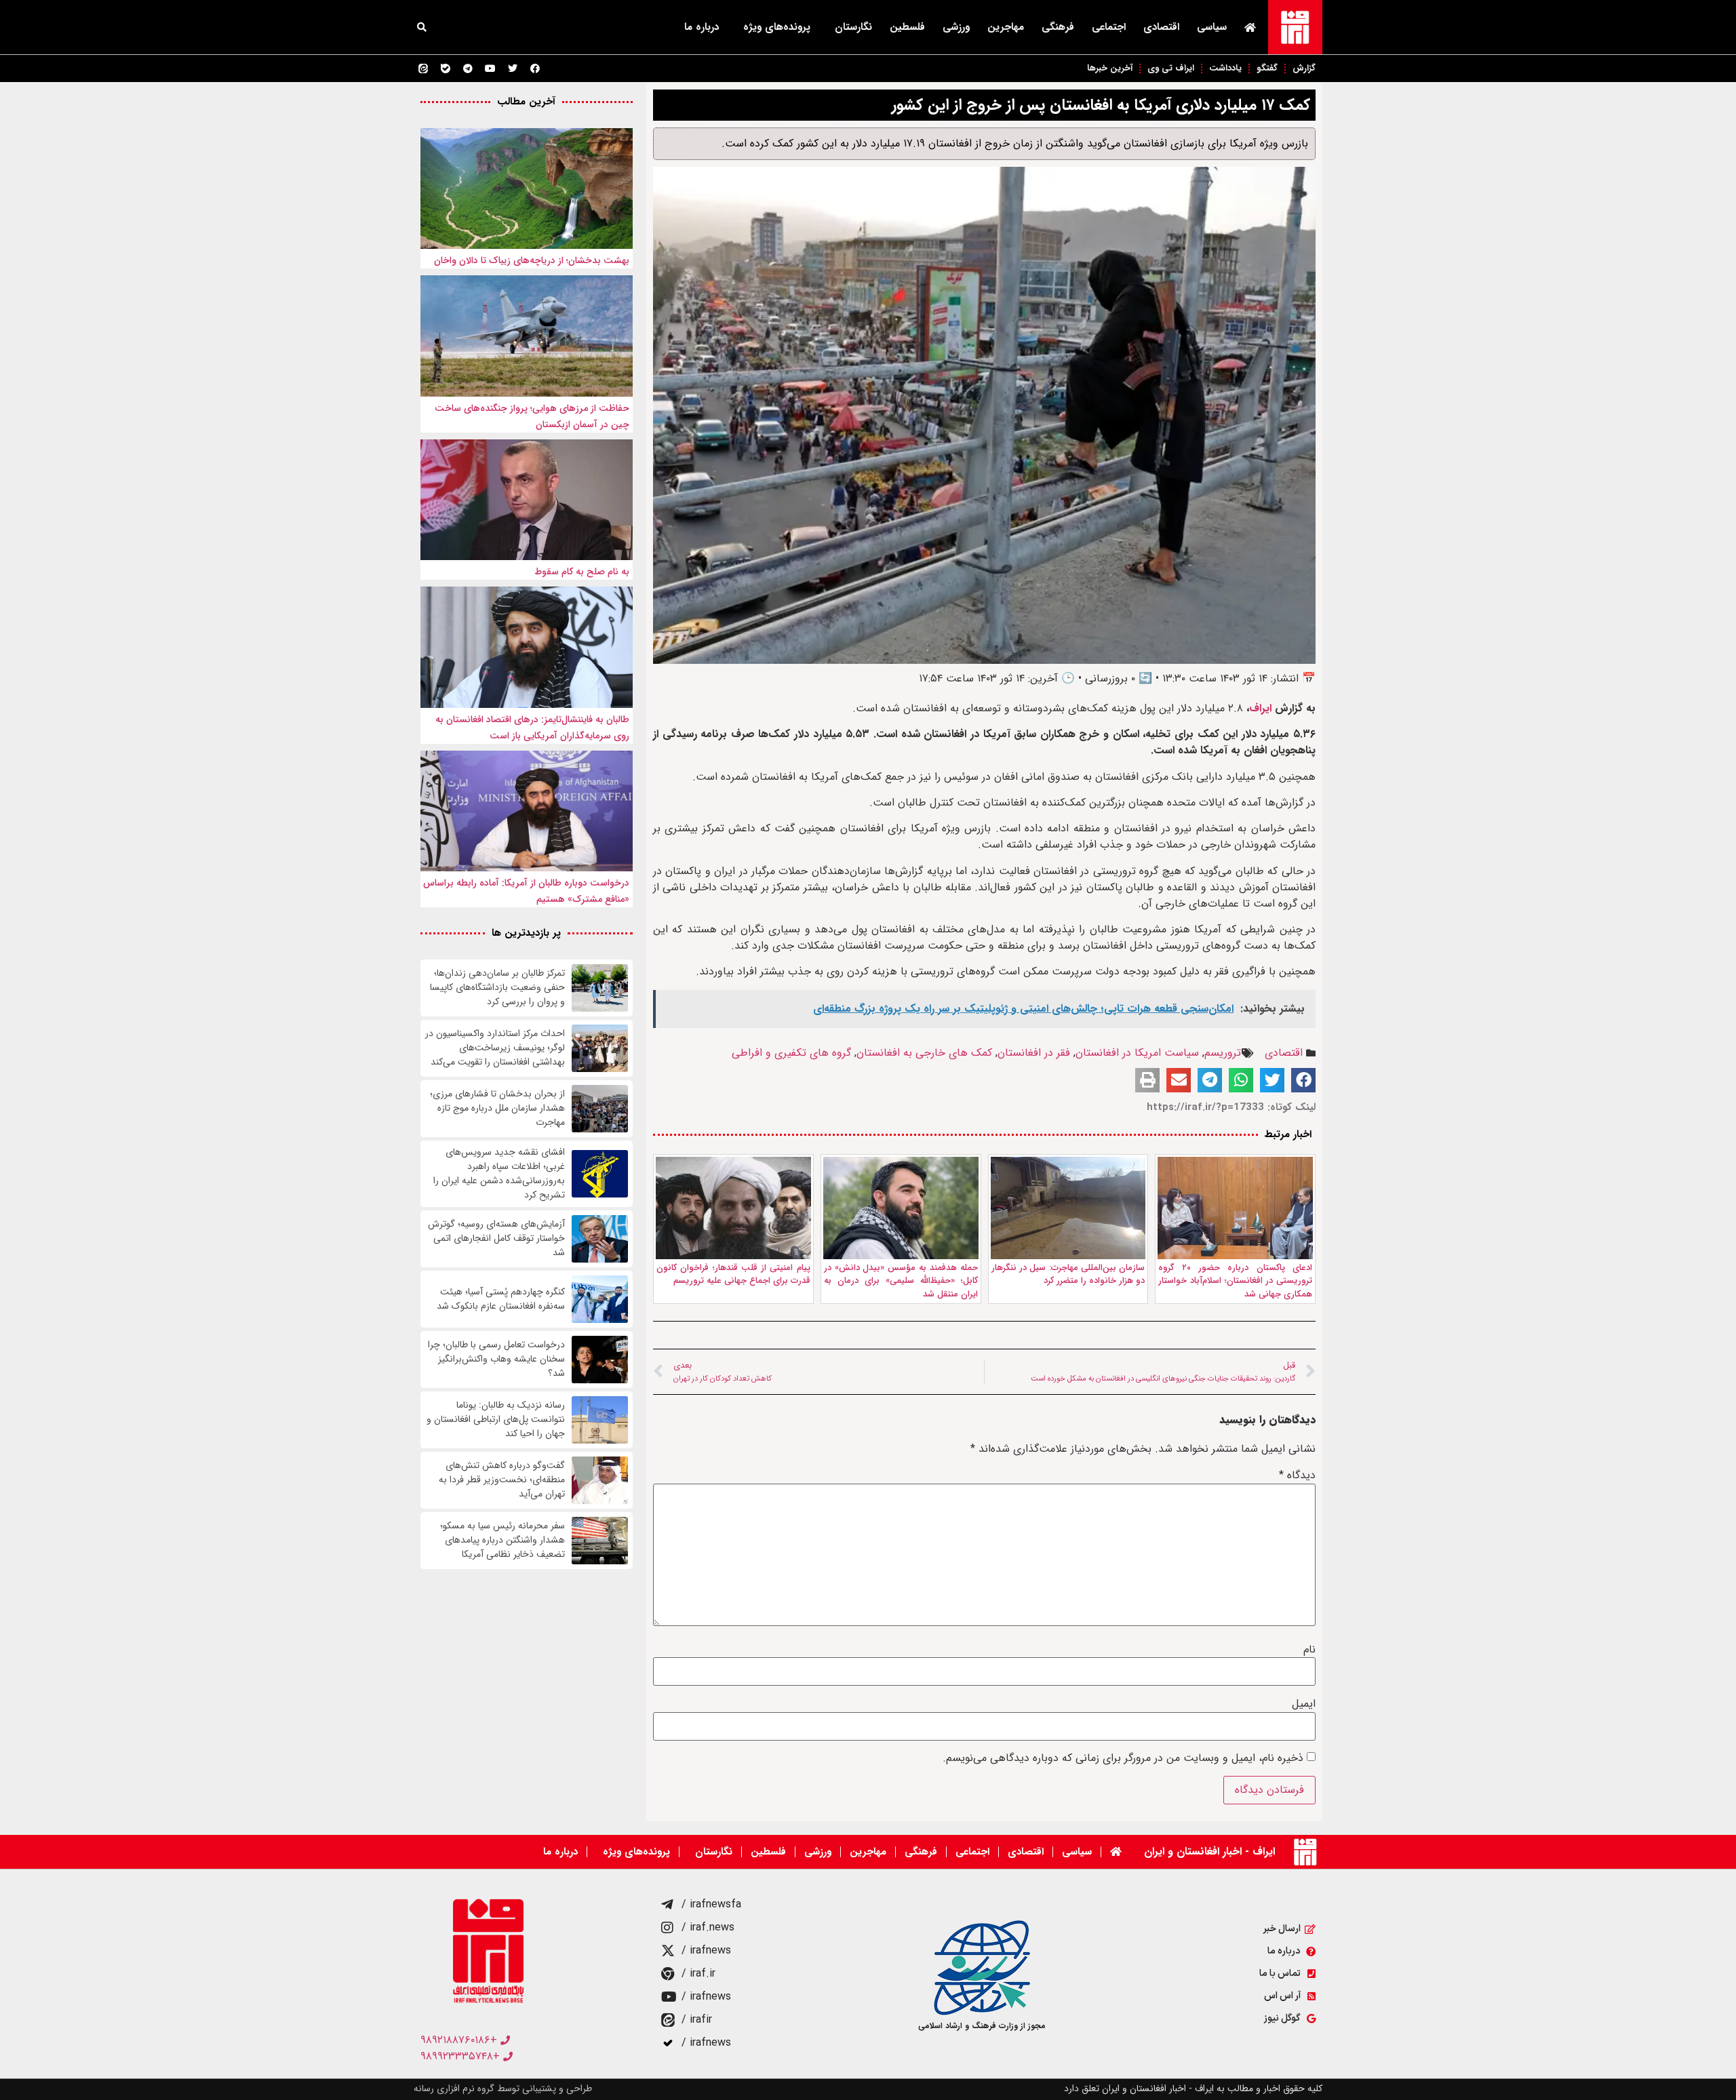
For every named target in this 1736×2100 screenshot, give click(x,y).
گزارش (1304, 68)
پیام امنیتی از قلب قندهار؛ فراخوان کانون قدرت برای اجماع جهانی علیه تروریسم (733, 1274)
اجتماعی (1109, 27)
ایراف (1260, 708)
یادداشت (1225, 68)
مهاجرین (1006, 27)
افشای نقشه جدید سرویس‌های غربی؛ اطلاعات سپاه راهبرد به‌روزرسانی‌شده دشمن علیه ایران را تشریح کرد (499, 1174)
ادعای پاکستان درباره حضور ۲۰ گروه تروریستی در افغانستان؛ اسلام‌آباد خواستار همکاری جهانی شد (1235, 1281)
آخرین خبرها (1110, 68)
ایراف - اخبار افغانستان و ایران (1209, 1851)
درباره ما (702, 27)
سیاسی (1212, 27)
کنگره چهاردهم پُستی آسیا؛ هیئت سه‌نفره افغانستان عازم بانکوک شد (501, 1299)
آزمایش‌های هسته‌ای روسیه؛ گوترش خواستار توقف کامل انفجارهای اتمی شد (496, 1239)
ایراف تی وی (1171, 68)
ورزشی (956, 27)
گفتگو (1267, 68)
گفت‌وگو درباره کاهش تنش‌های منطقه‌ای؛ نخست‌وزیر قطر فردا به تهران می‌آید (502, 1480)
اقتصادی (1161, 27)
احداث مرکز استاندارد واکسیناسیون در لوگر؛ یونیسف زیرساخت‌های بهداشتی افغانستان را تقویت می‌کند (495, 1048)
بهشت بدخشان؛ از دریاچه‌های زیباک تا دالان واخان (532, 260)
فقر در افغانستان (1034, 1053)
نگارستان (853, 27)
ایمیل (1304, 1704)
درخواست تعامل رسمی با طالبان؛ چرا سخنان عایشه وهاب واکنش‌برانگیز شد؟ (496, 1359)
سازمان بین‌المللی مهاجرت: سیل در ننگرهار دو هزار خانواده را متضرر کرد (1068, 1274)
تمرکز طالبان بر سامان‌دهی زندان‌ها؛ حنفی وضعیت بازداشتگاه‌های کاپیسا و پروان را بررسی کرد (497, 988)
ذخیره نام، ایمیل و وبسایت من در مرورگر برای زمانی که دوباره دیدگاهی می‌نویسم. (1123, 1758)
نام (1309, 1650)
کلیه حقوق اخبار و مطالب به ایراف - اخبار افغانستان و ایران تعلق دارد (1193, 2088)
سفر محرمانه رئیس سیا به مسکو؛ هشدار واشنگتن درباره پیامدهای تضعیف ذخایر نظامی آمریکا (502, 1540)
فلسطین (907, 27)
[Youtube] (490, 68)
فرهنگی (1058, 27)
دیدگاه (1297, 1475)
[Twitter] (513, 68)
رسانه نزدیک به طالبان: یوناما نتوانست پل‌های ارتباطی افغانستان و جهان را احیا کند (496, 1420)
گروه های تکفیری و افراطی (791, 1053)
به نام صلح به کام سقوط (582, 572)
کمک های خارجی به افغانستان (924, 1053)
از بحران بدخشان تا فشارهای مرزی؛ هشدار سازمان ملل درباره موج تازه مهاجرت (497, 1108)
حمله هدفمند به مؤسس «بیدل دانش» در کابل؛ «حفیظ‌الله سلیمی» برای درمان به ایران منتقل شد (901, 1281)
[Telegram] (468, 68)
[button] (422, 27)
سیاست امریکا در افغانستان (1137, 1053)
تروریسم (1223, 1053)
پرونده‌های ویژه (777, 27)
